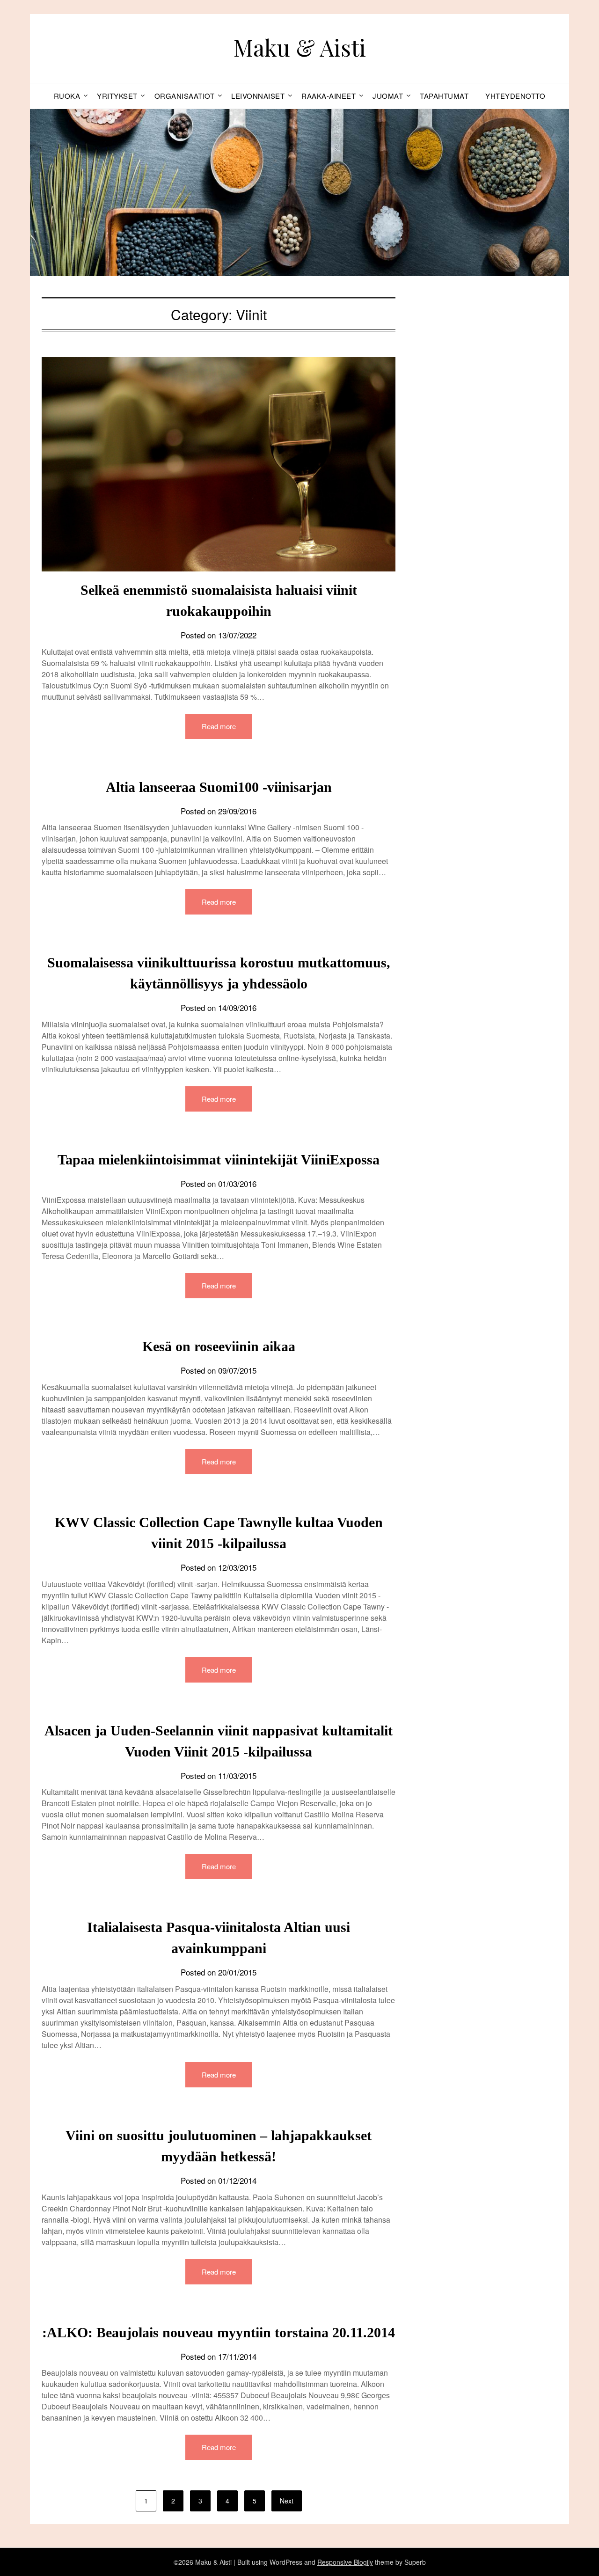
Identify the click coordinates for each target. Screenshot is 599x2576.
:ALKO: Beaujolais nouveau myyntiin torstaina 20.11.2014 (219, 2332)
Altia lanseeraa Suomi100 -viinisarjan (219, 787)
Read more (219, 726)
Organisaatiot (185, 96)
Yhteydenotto (515, 96)
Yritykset (117, 96)
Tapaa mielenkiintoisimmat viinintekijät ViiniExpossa (219, 1160)
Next (287, 2501)
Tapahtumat (444, 96)
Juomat (388, 96)
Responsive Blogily (345, 2562)
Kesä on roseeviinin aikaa (219, 1346)
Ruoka (67, 96)
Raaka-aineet (329, 96)
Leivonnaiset (258, 96)
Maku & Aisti (300, 47)
